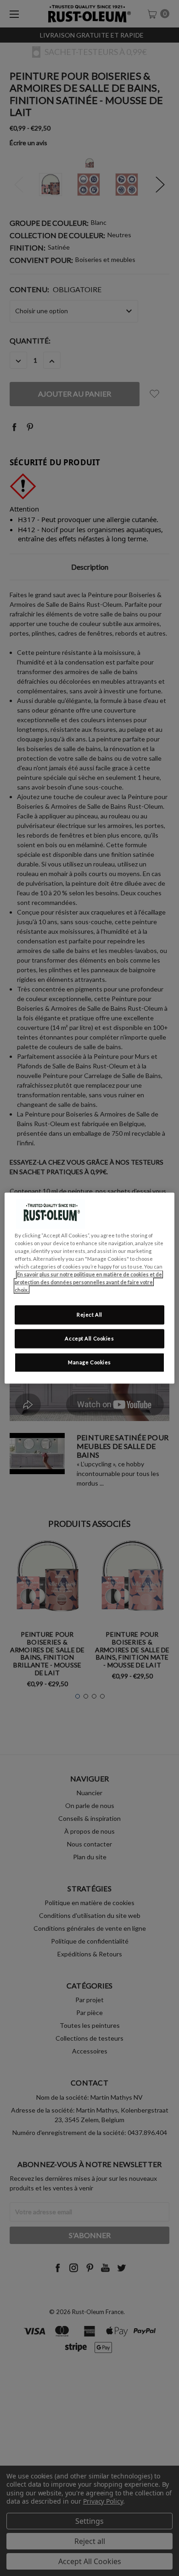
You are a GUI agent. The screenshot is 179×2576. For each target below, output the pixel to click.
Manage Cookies (89, 1362)
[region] (90, 1288)
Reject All (89, 1315)
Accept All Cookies (89, 1338)
